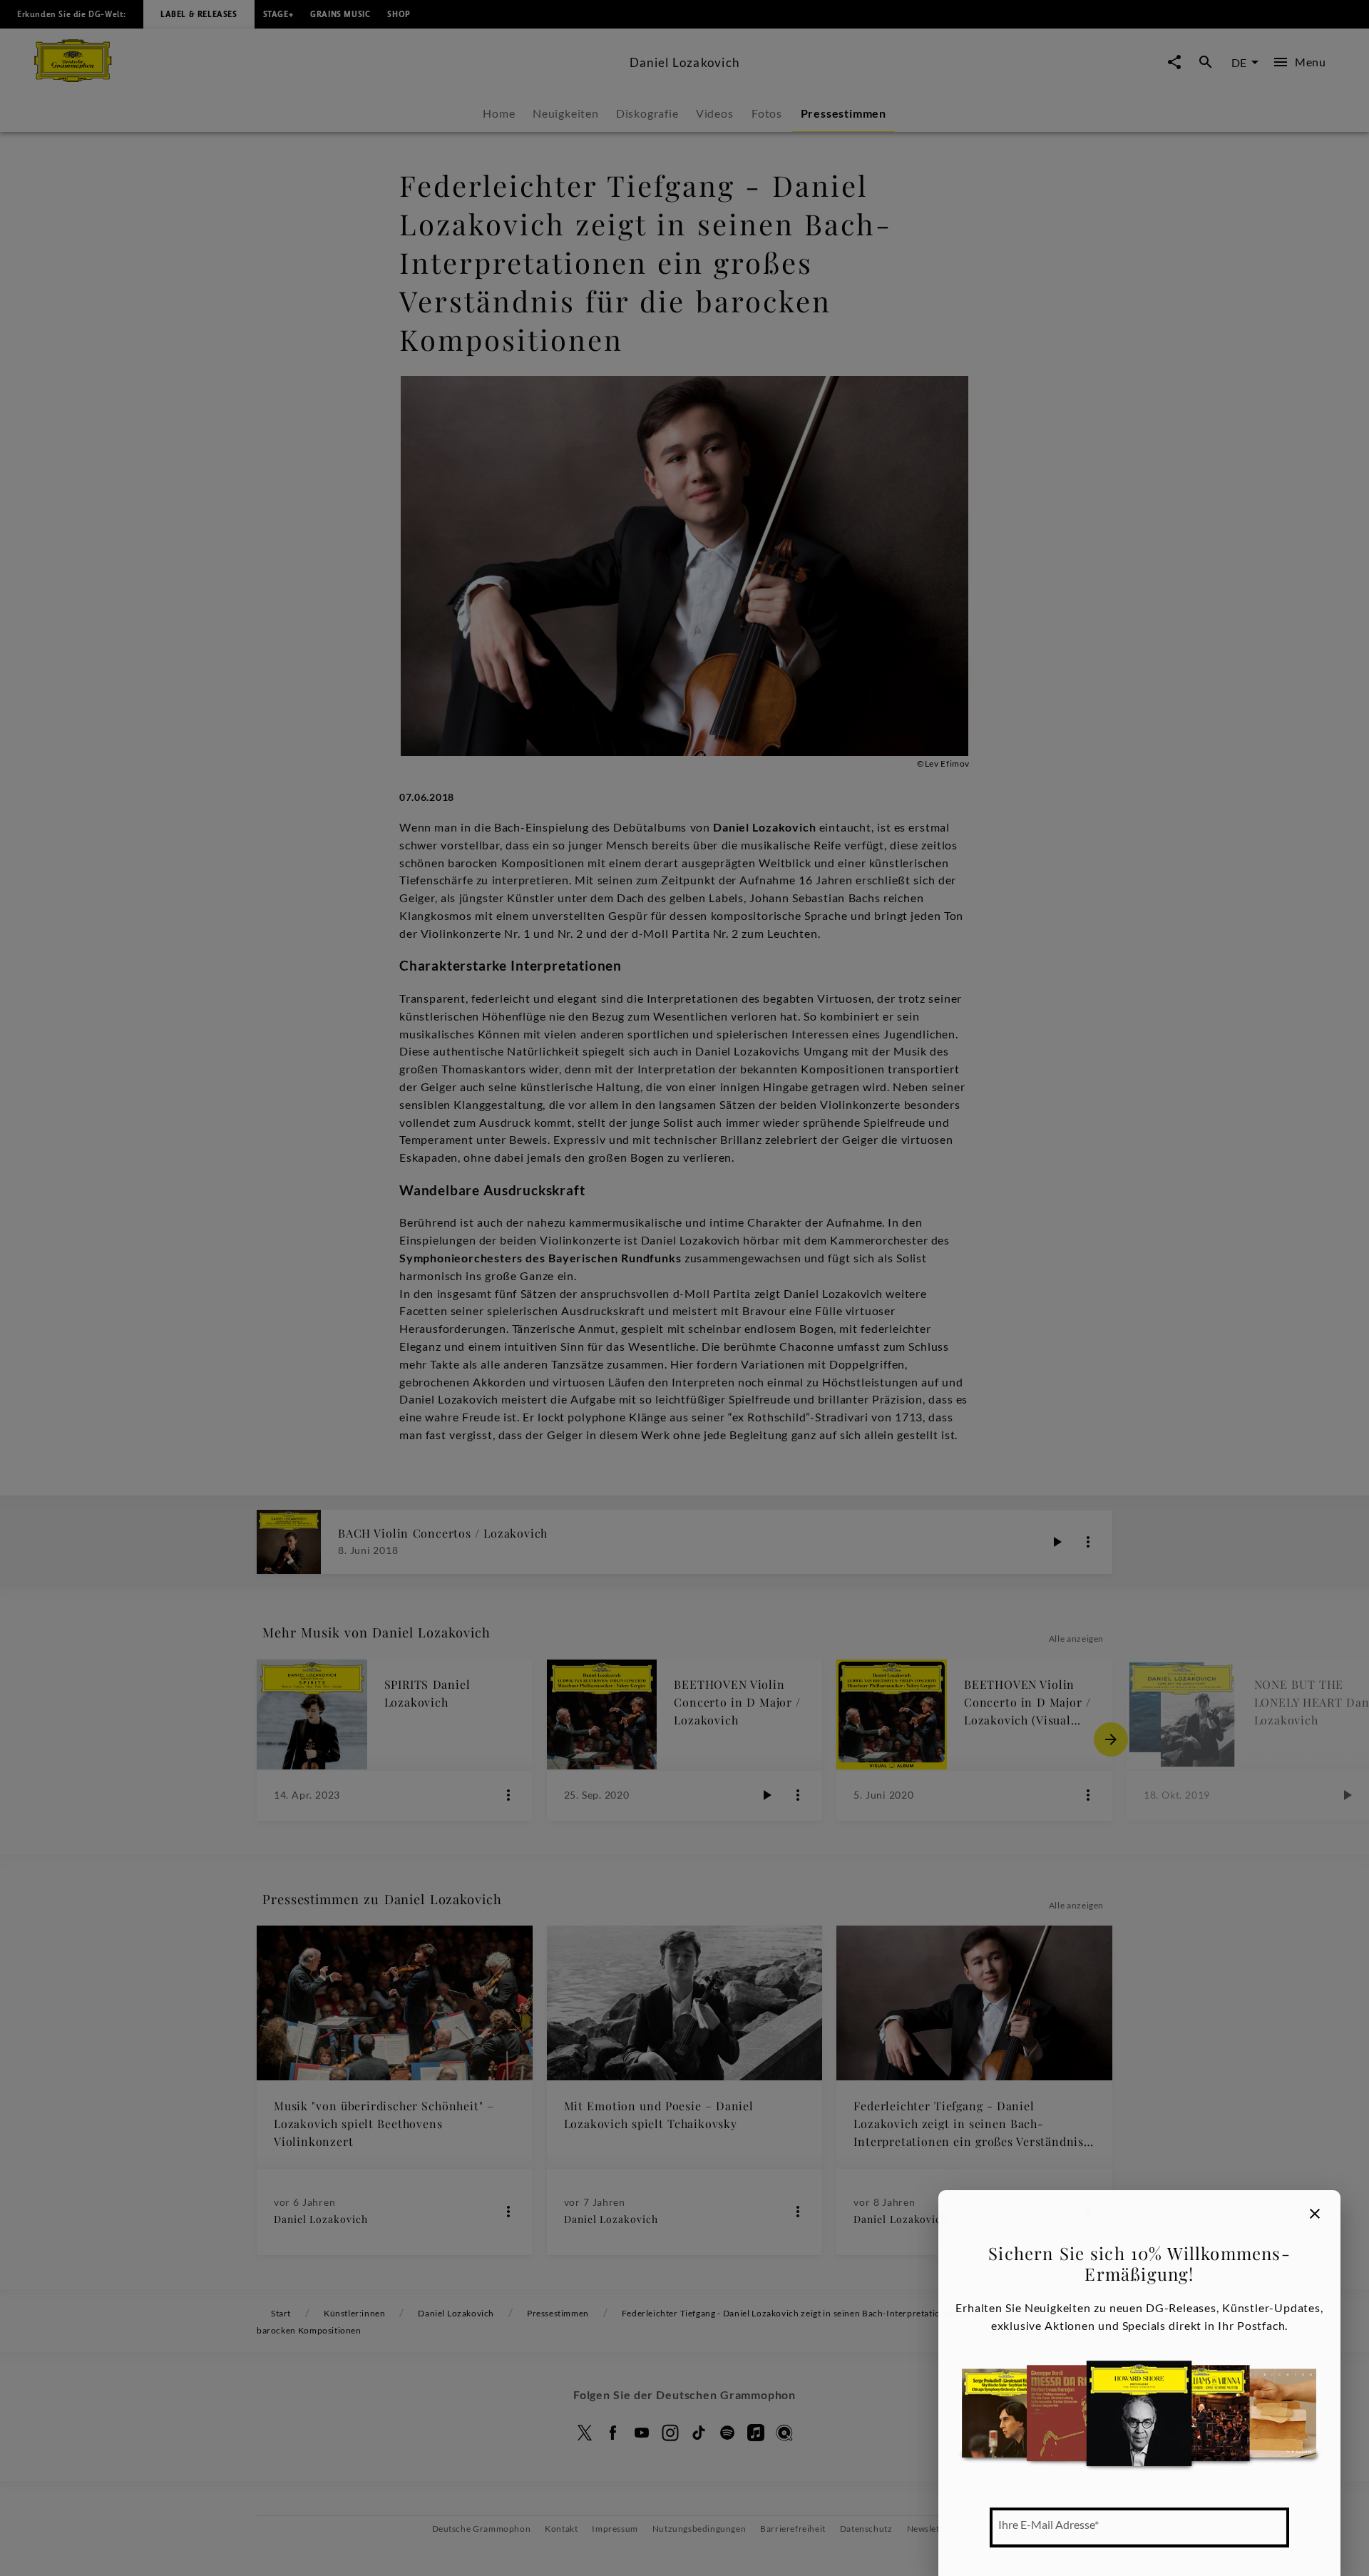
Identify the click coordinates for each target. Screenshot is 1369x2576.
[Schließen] (1315, 2214)
